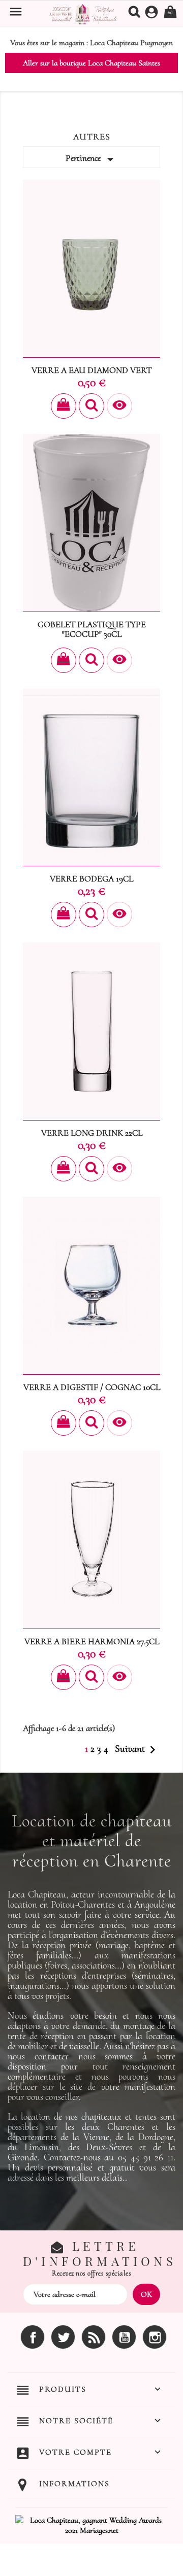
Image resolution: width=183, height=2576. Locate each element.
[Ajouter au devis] (64, 406)
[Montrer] (91, 406)
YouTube (124, 2337)
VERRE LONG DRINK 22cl (92, 1133)
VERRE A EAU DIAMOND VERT (91, 370)
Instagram (155, 2337)
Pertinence (92, 159)
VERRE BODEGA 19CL (91, 879)
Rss (94, 2337)
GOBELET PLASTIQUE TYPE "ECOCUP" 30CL (92, 630)
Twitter (63, 2337)
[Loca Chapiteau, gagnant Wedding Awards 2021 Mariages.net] (91, 2524)
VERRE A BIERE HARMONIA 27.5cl (92, 1641)
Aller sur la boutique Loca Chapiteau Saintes (91, 63)
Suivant (138, 1750)
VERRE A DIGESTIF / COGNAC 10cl (92, 1387)
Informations (74, 2484)
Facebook (33, 2337)
